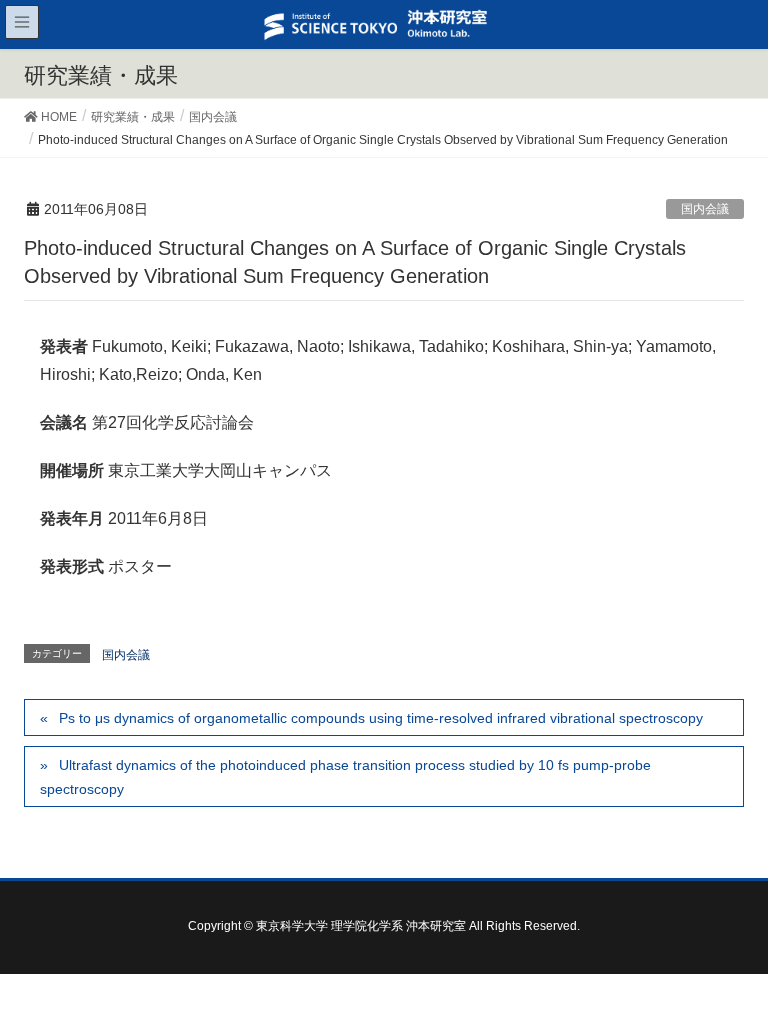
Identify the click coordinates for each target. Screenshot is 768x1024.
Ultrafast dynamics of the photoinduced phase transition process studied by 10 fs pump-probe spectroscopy (345, 776)
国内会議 (705, 209)
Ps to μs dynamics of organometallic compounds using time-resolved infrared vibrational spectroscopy (381, 718)
